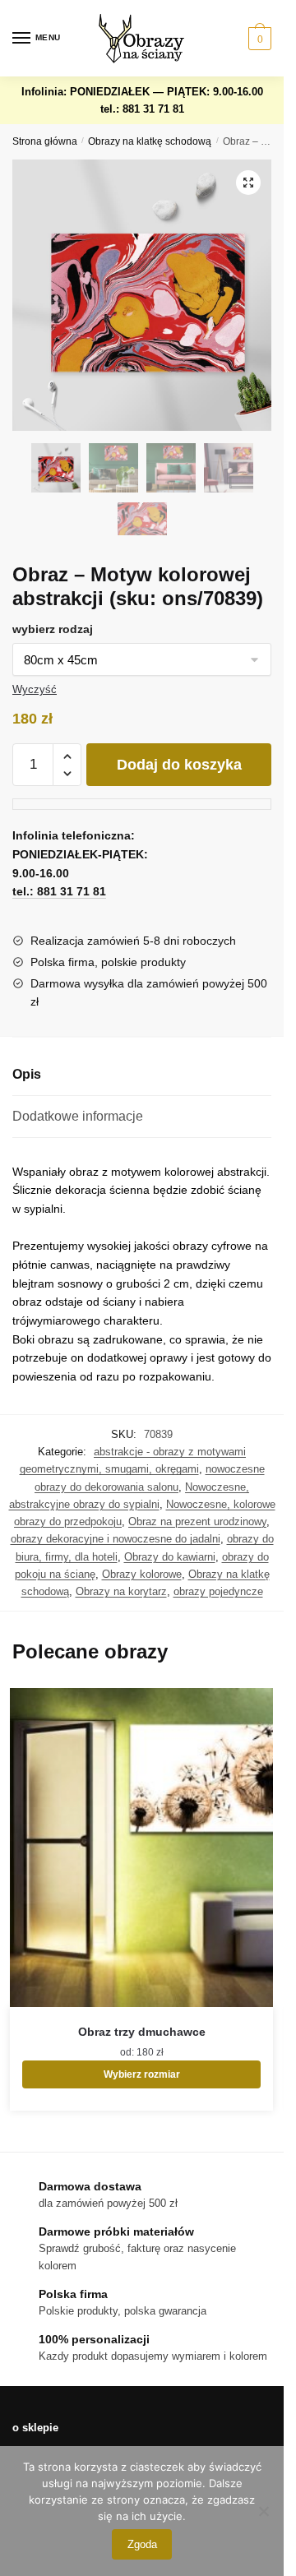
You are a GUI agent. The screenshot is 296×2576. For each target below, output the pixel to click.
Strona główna (45, 141)
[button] (248, 183)
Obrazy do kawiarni (170, 1557)
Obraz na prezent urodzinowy (197, 1522)
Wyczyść (35, 689)
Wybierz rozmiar (142, 2074)
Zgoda (142, 2544)
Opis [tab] (27, 1074)
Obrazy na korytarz (121, 1591)
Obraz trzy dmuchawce (142, 2032)
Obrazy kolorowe (142, 1574)
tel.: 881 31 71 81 (142, 109)
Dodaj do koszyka (179, 765)
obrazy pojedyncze (218, 1591)
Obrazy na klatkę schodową (150, 141)
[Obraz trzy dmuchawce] (141, 1848)
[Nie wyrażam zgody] (263, 2511)
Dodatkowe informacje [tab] (78, 1116)
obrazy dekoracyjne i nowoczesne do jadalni (116, 1539)
